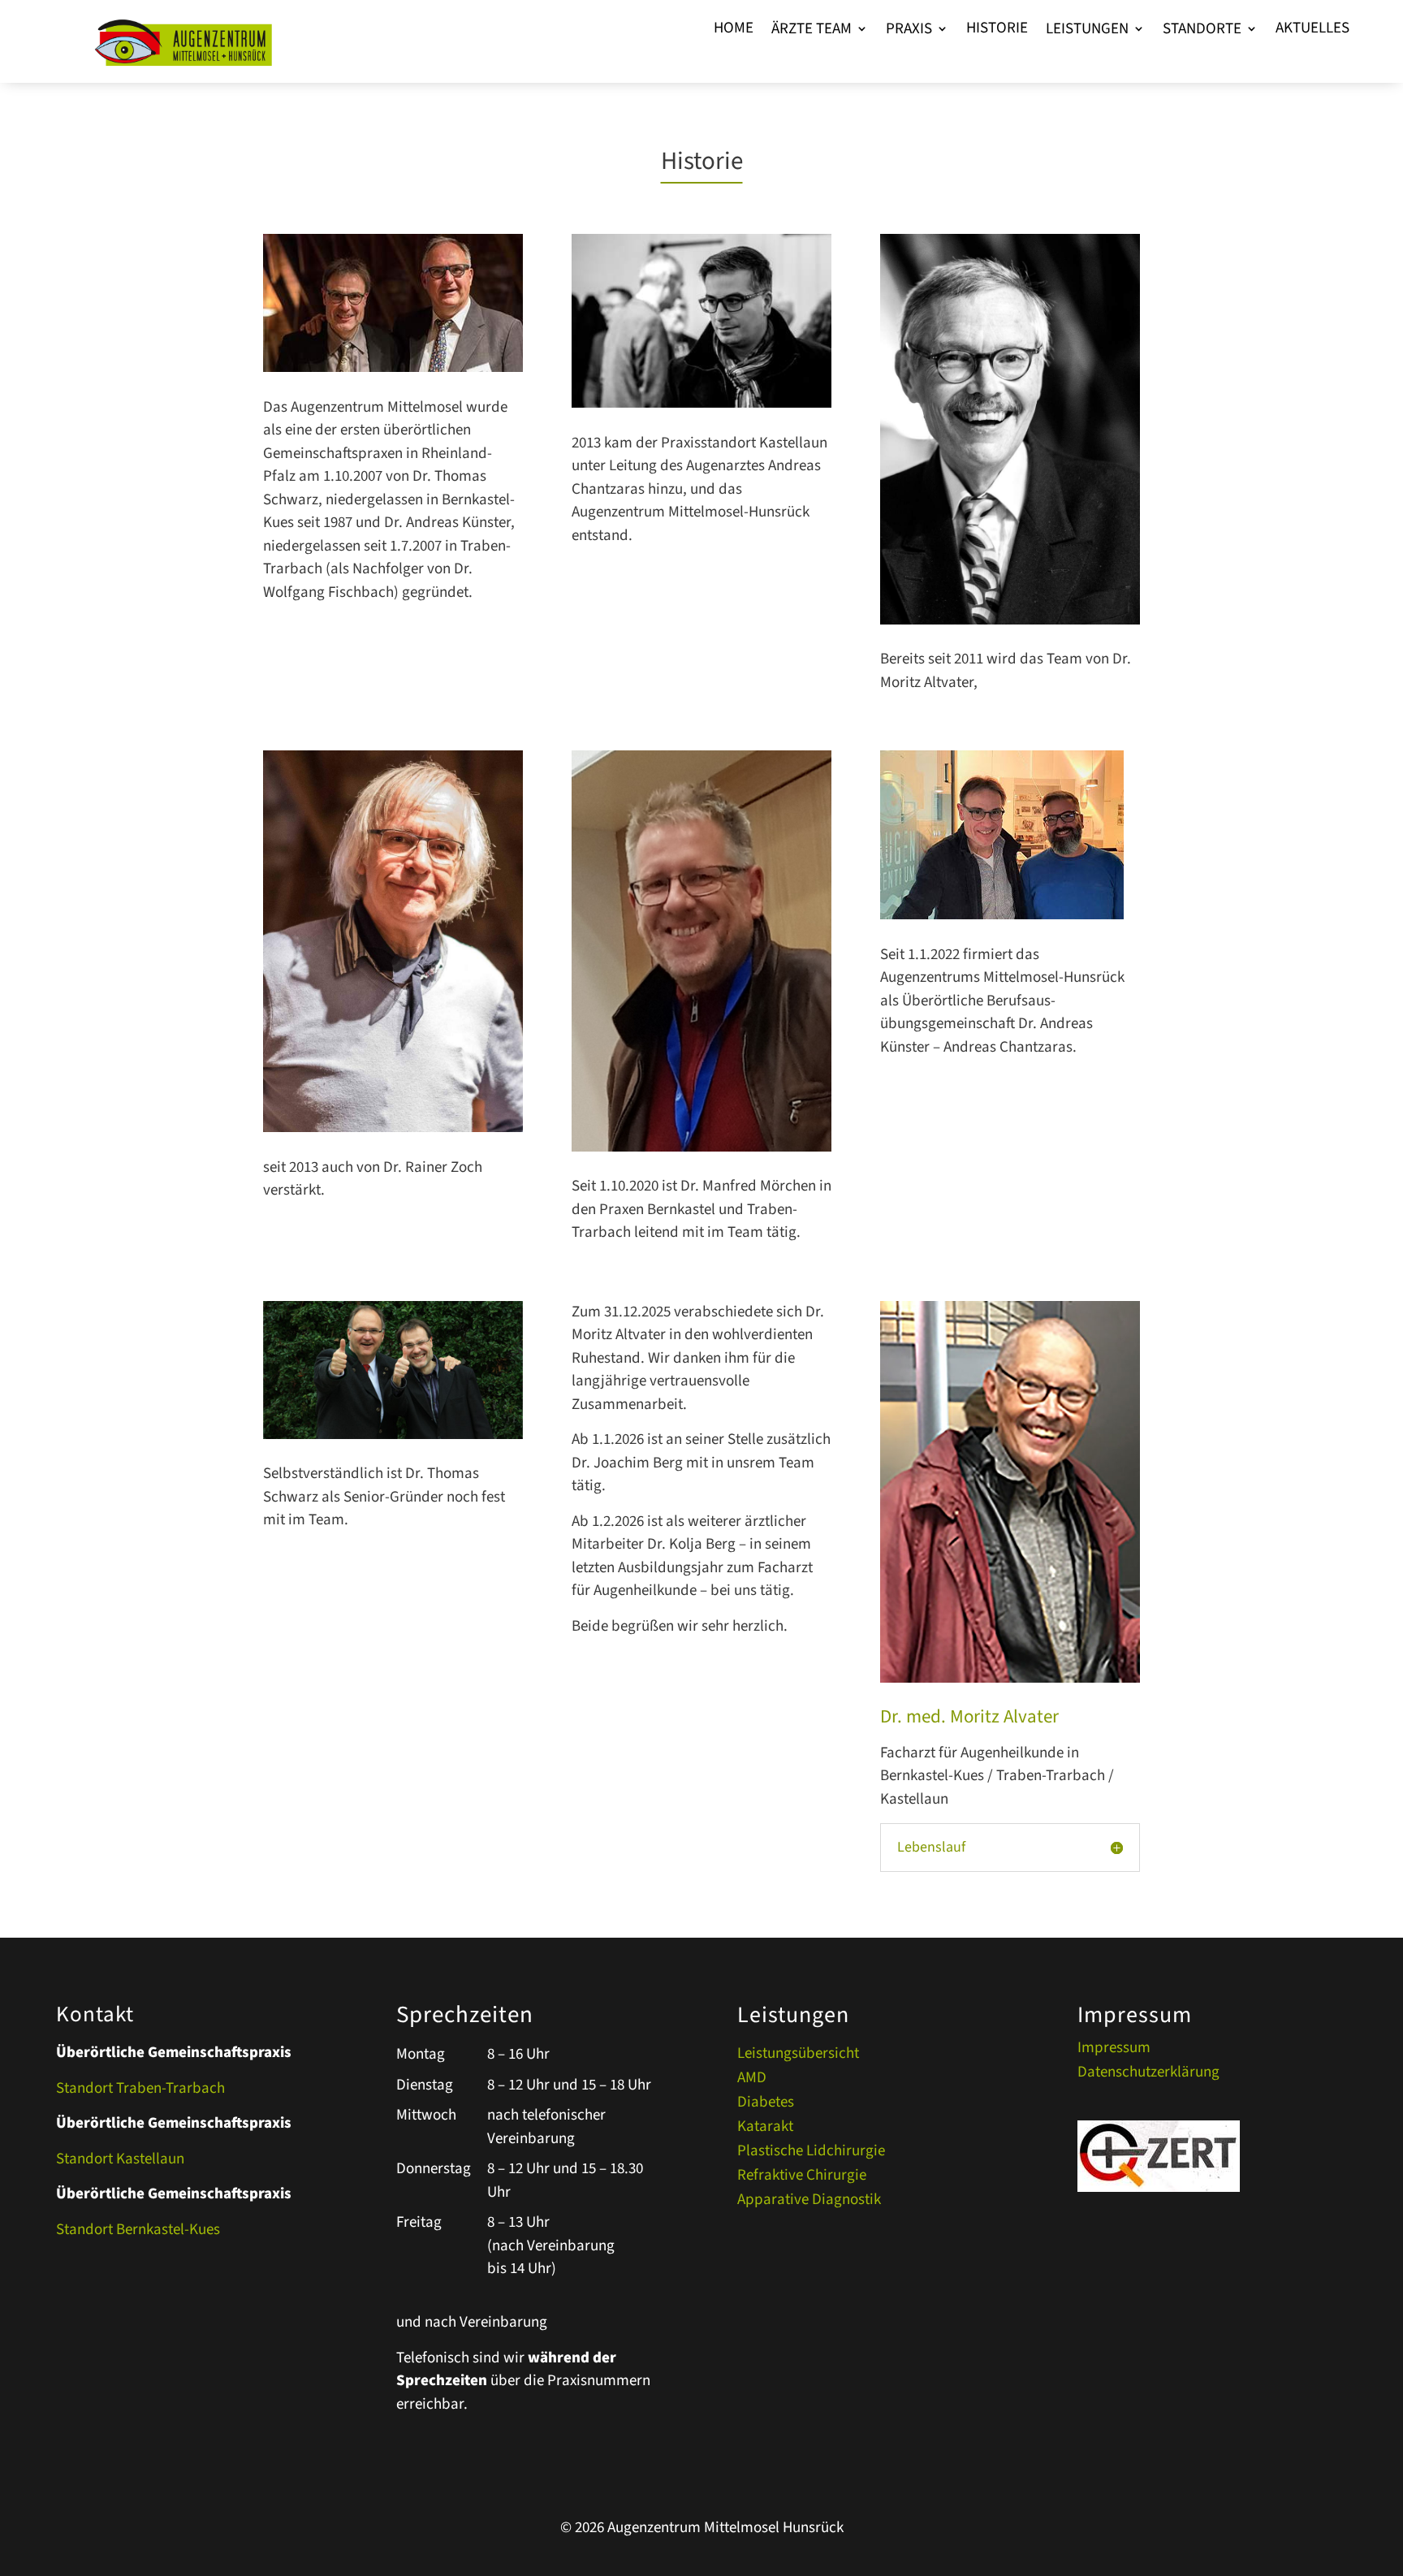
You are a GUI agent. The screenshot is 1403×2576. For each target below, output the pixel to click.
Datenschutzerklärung (1148, 2075)
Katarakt (765, 2129)
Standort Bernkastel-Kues (138, 2230)
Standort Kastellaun (120, 2159)
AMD (752, 2081)
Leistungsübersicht (798, 2056)
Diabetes (766, 2105)
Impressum (1114, 2051)
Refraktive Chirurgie (802, 2178)
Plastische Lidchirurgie (811, 2154)
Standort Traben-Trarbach (140, 2088)
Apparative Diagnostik (809, 2202)
